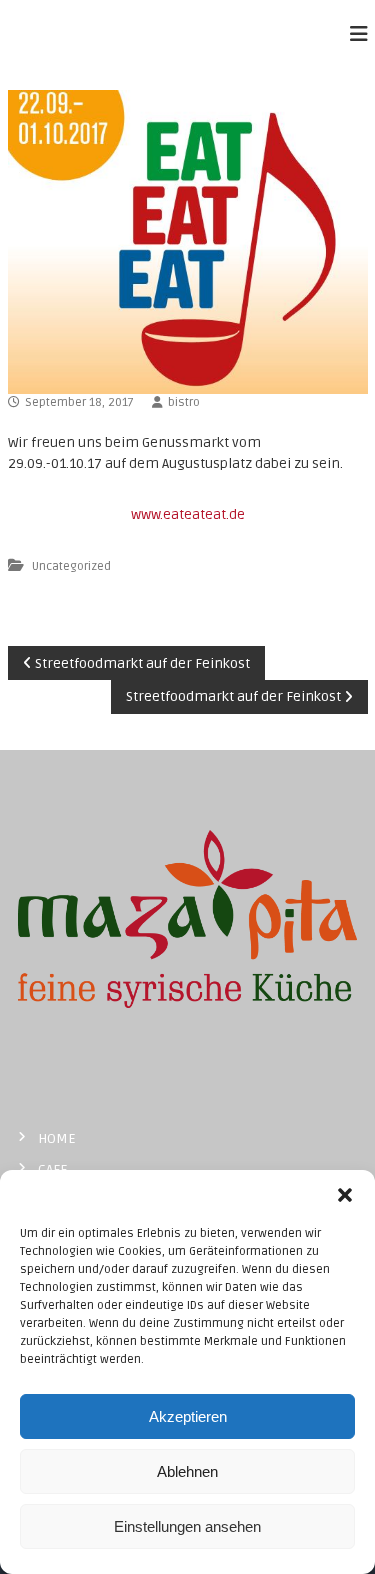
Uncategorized (71, 566)
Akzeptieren (188, 1416)
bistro (184, 402)
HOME (57, 1138)
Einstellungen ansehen (187, 1526)
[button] (345, 1195)
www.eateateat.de (188, 514)
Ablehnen (187, 1471)
